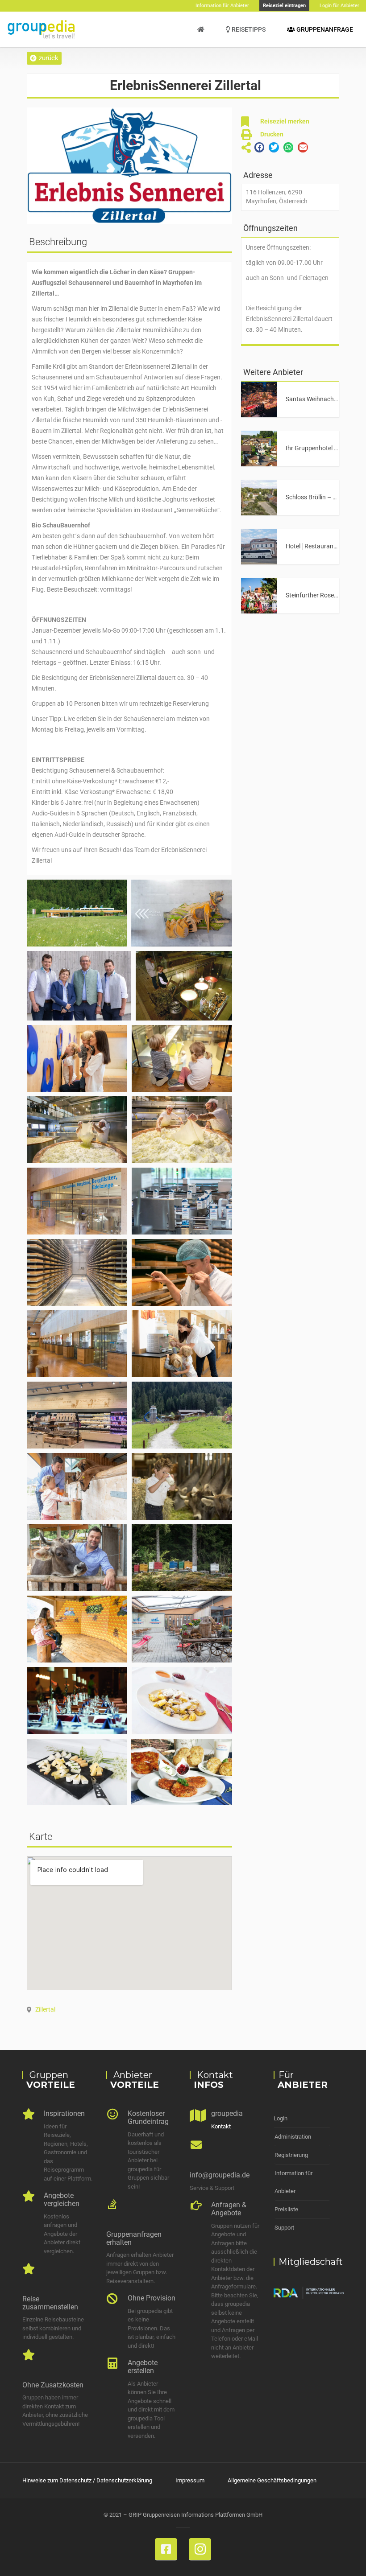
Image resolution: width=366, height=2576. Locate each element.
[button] (44, 58)
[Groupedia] (201, 29)
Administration (293, 2137)
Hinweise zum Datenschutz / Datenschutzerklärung (87, 2480)
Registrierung (291, 2155)
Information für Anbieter (293, 2182)
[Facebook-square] (166, 2549)
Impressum (190, 2480)
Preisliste (286, 2209)
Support (284, 2228)
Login (281, 2118)
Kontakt (221, 2126)
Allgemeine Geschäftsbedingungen (272, 2480)
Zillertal (45, 2009)
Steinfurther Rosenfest (317, 595)
